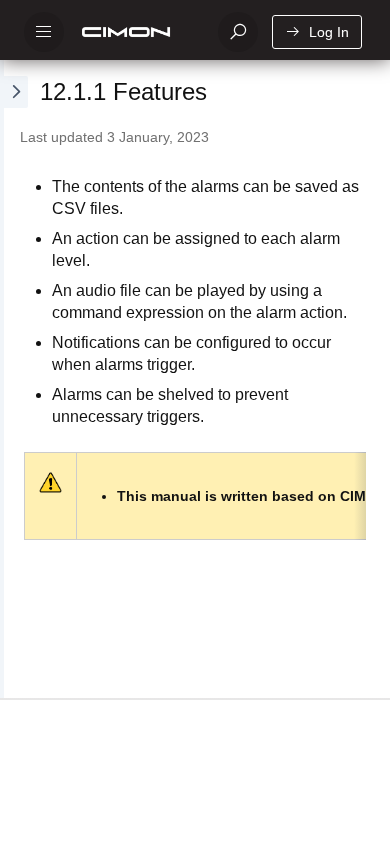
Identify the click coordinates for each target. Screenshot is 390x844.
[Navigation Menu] (44, 32)
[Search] (238, 32)
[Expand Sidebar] (14, 379)
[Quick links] (137, 32)
